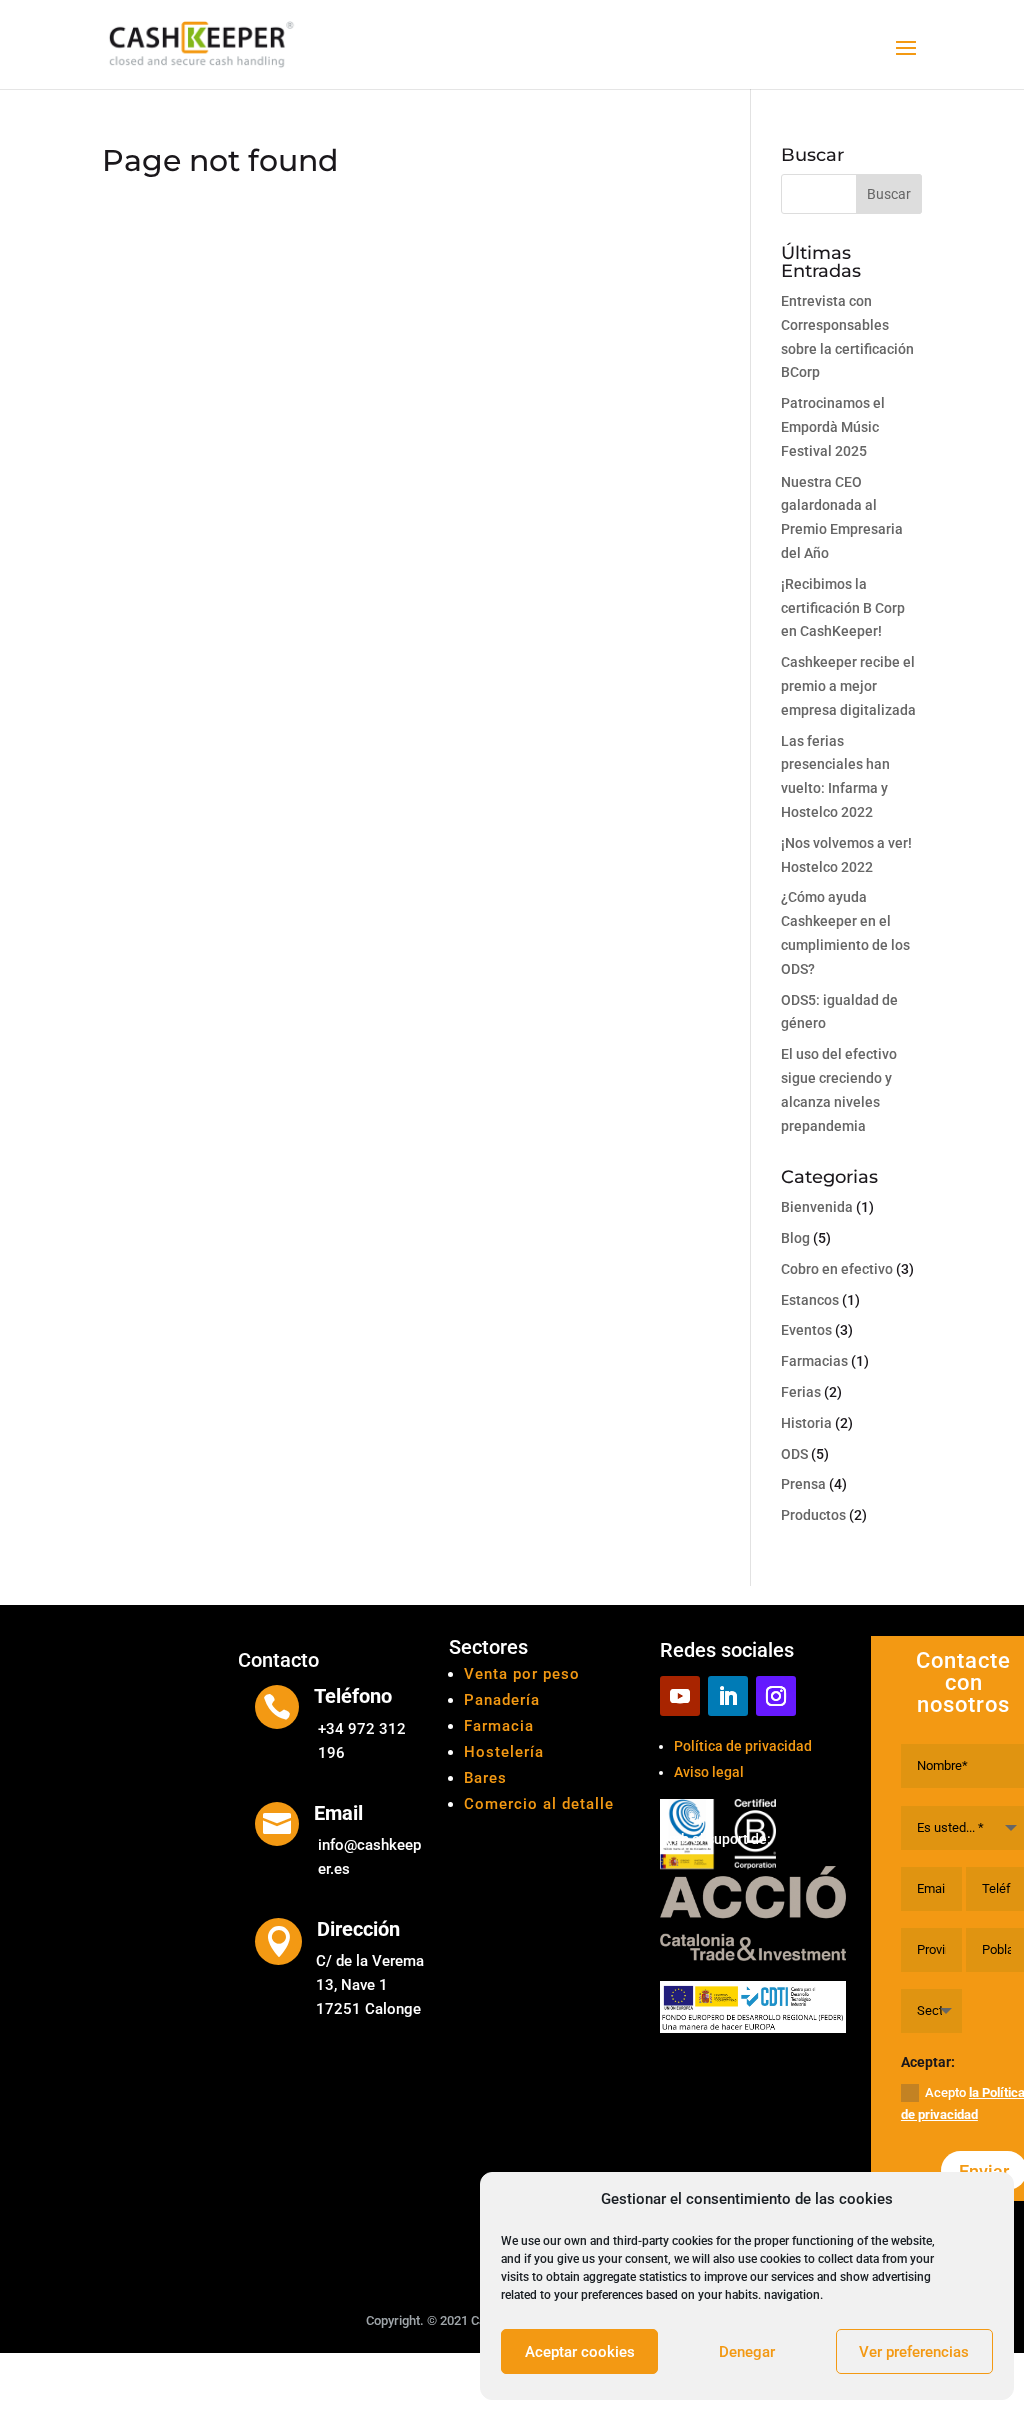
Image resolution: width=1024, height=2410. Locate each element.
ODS (794, 1454)
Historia (806, 1423)
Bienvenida (817, 1207)
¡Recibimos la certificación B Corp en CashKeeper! (843, 608)
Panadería (502, 1700)
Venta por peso (522, 1674)
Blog (795, 1238)
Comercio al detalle (539, 1804)
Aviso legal (709, 1772)
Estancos (810, 1300)
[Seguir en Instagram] (776, 1696)
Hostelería (504, 1752)
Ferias (801, 1392)
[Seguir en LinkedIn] (728, 1696)
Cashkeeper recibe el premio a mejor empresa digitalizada (848, 686)
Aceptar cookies (580, 2352)
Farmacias (814, 1361)
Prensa (803, 1484)
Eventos (806, 1330)
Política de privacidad (743, 1746)
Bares (485, 1778)
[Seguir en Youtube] (680, 1696)
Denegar (747, 2352)
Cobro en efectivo (837, 1269)
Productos (813, 1515)
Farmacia (499, 1726)
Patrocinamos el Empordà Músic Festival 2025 (833, 427)
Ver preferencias (914, 2352)
